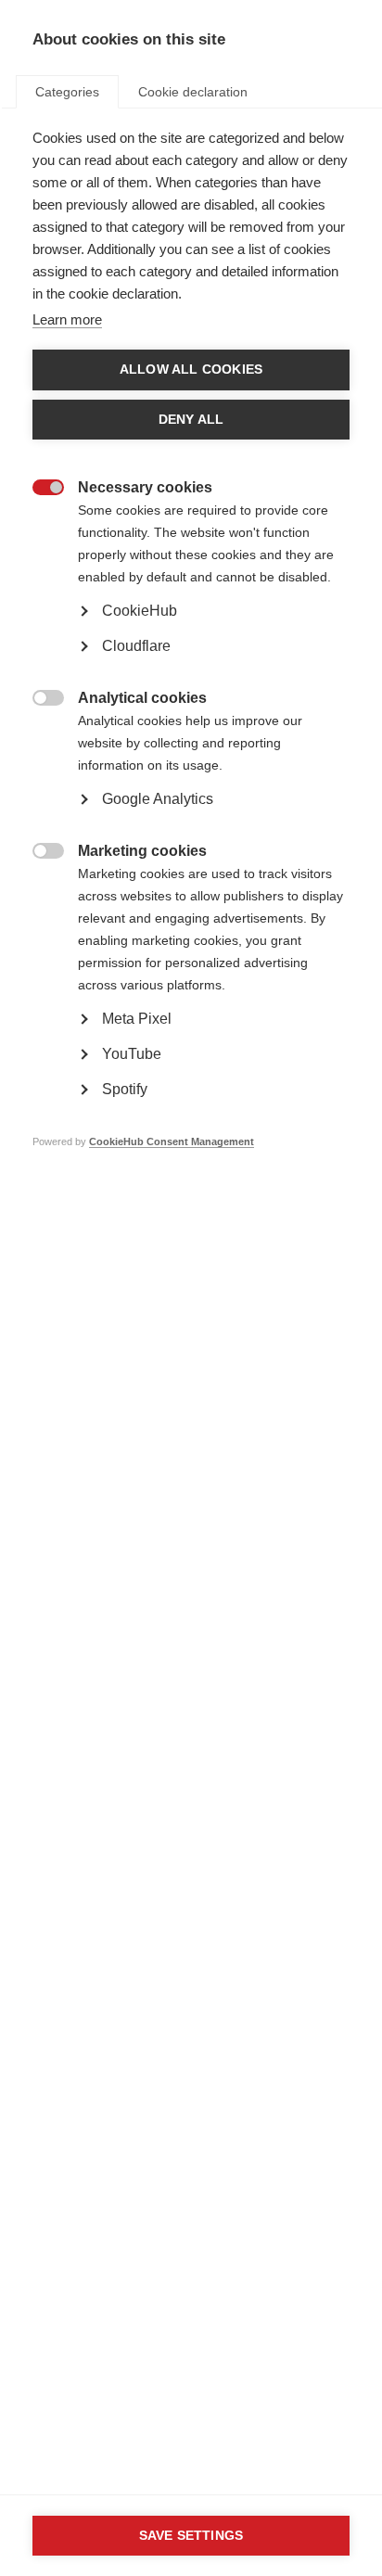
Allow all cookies (191, 370)
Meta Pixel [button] (137, 1019)
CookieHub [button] (140, 611)
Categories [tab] (67, 92)
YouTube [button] (132, 1054)
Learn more (67, 319)
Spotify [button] (125, 1089)
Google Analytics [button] (158, 799)
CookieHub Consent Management (172, 1141)
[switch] (38, 489)
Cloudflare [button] (136, 646)
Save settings (191, 2536)
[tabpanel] (191, 668)
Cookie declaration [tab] (193, 92)
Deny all (191, 420)
